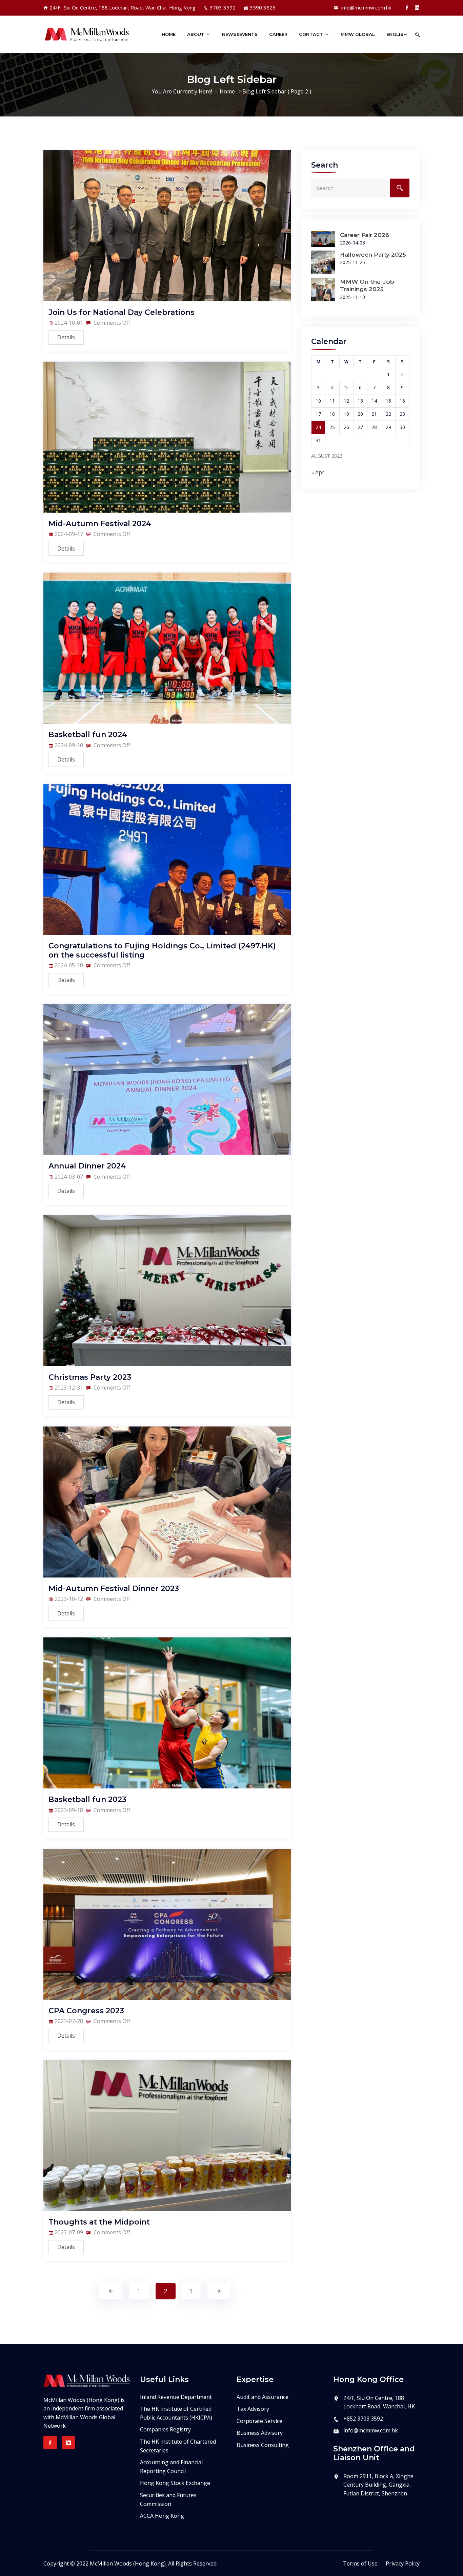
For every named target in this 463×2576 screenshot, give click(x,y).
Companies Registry (165, 2429)
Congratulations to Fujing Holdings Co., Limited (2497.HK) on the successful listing (162, 950)
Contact (311, 34)
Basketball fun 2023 (87, 1799)
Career (278, 34)
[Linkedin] (417, 7)
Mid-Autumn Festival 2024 (100, 524)
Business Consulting (263, 2445)
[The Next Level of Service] (87, 35)
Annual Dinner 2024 (87, 1166)
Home (169, 34)
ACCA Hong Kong (162, 2516)
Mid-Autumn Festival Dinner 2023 (114, 1588)
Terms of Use (360, 2563)
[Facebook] (407, 7)
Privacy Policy (403, 2563)
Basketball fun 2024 (88, 735)
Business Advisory (260, 2433)
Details (66, 337)
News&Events (240, 34)
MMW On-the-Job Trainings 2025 (367, 285)
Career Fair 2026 (365, 235)
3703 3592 (223, 7)
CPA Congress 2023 (86, 2011)
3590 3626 (263, 7)
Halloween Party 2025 (373, 255)
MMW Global (358, 34)
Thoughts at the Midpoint (99, 2222)
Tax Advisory (253, 2409)
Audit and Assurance (263, 2397)
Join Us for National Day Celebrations (122, 312)
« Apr (318, 472)
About (196, 34)
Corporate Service (259, 2421)
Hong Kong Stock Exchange (175, 2483)
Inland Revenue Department (176, 2397)
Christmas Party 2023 (90, 1377)
